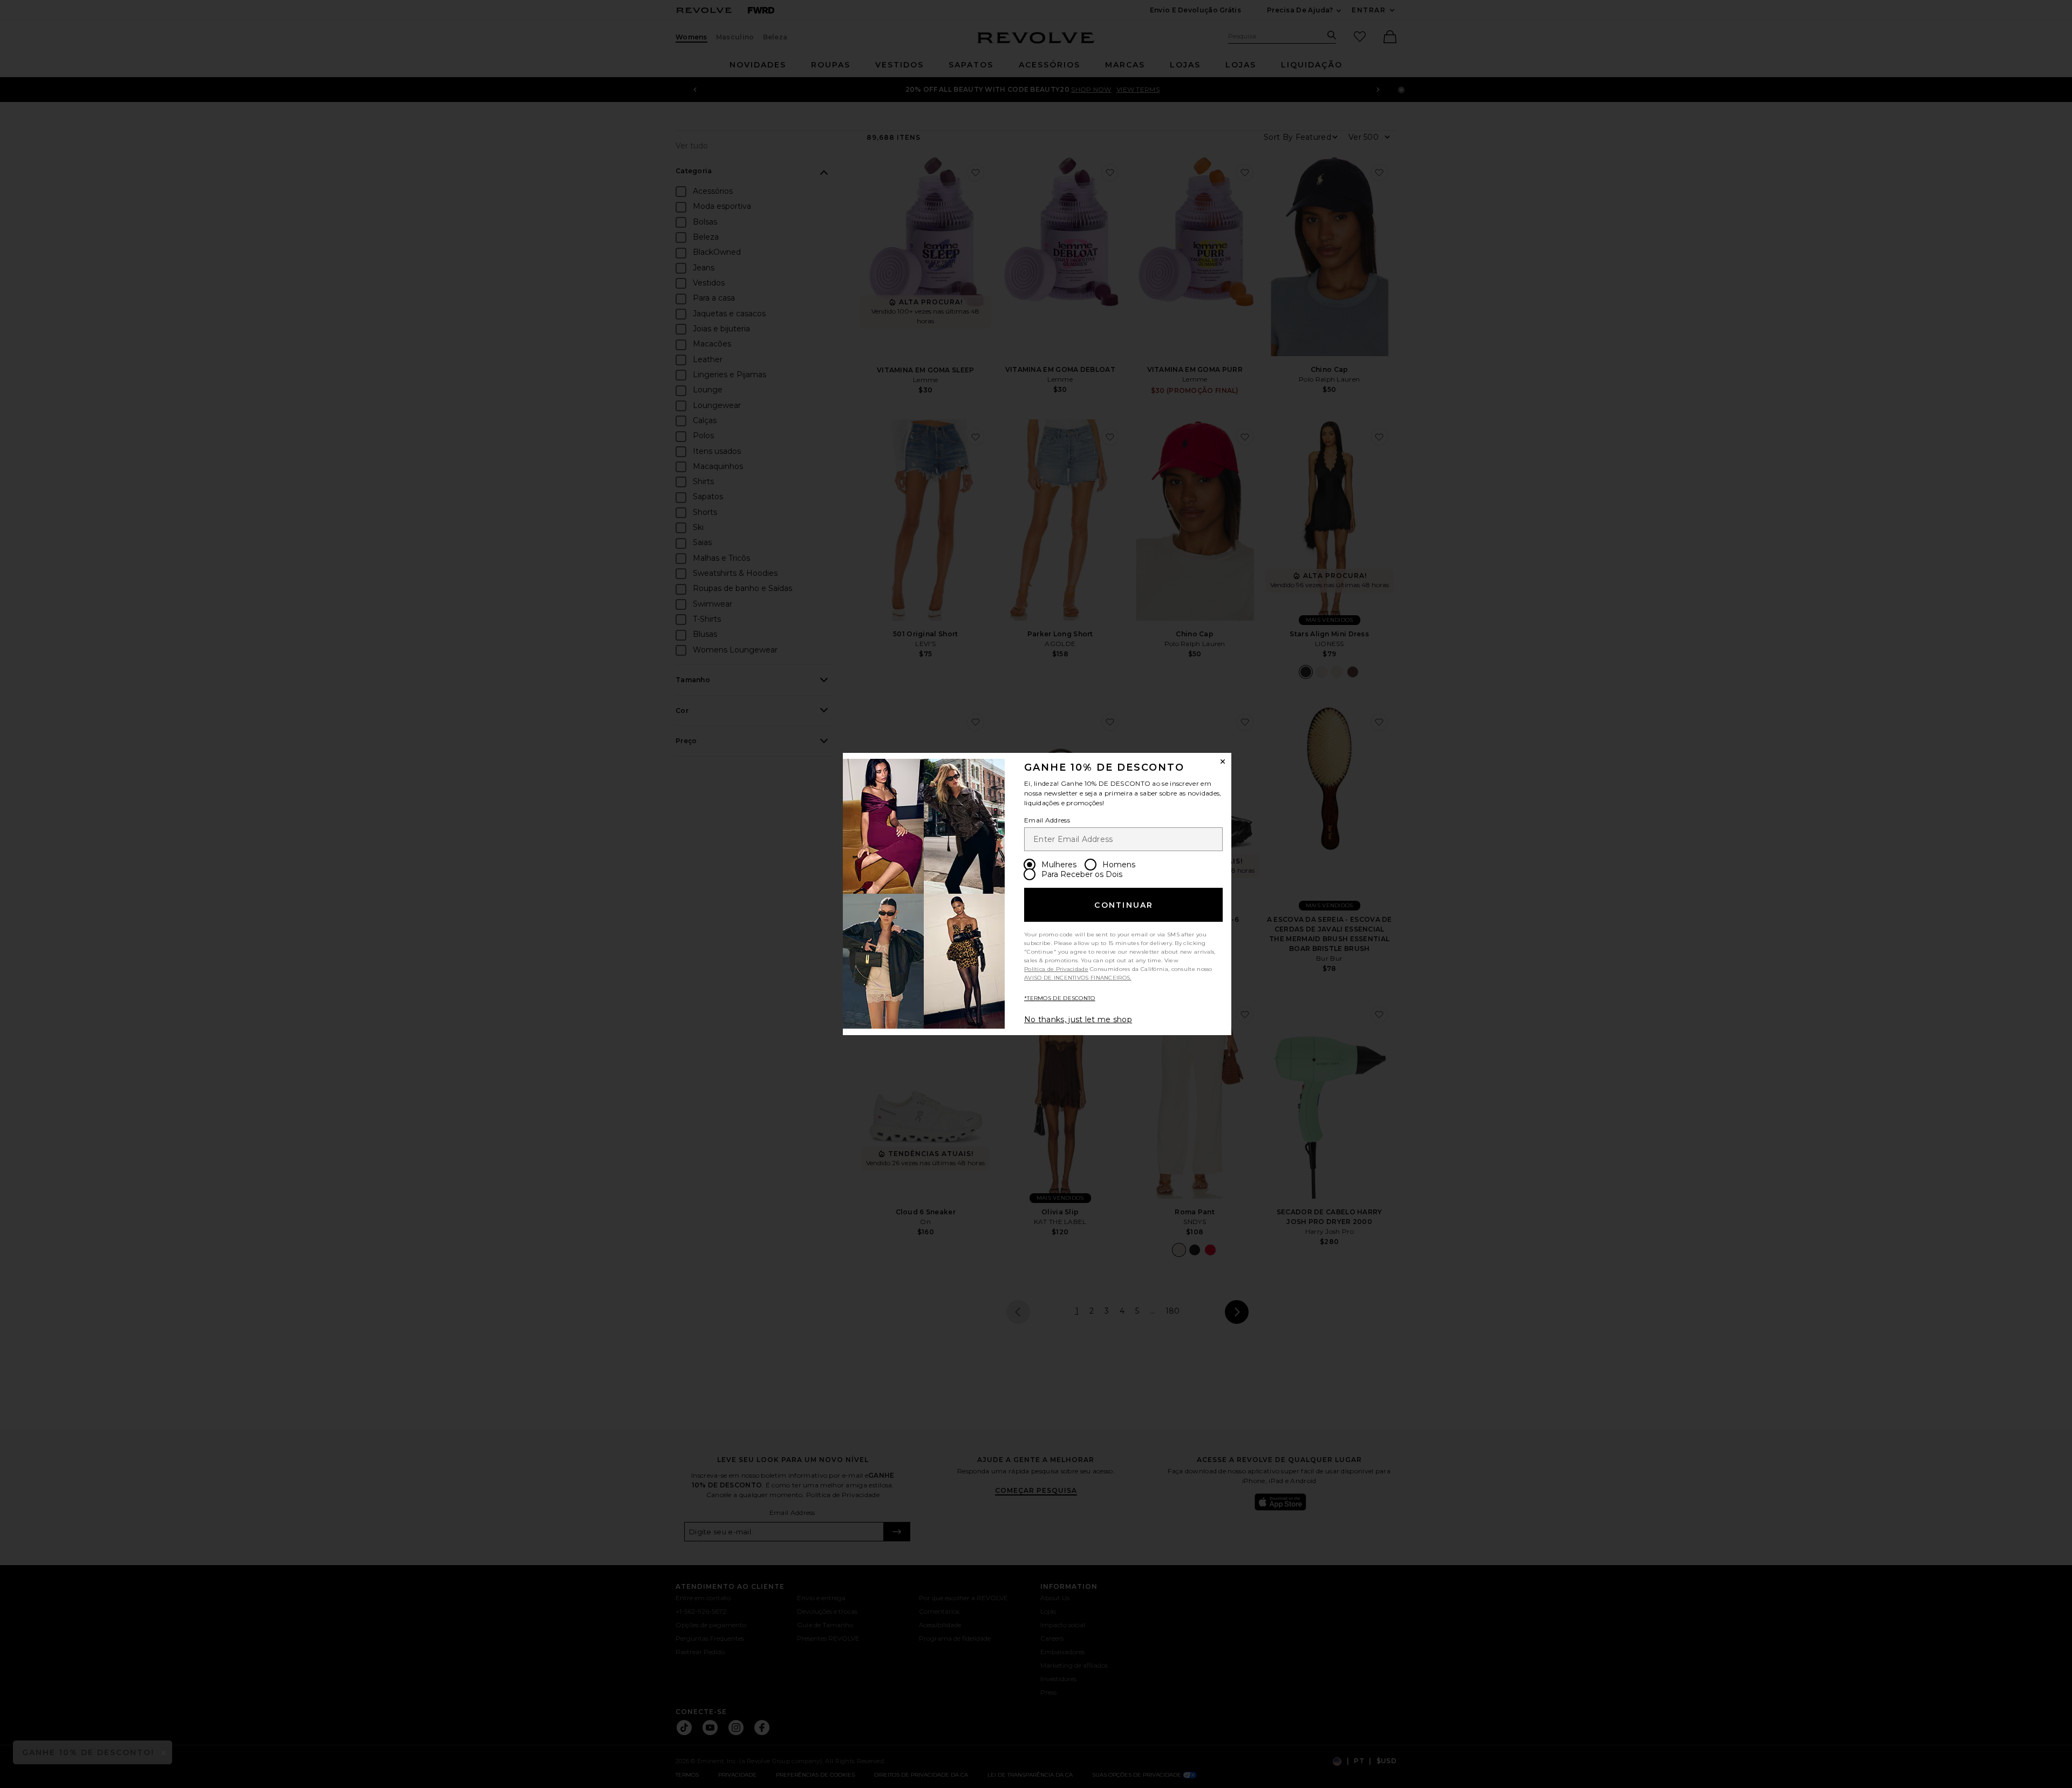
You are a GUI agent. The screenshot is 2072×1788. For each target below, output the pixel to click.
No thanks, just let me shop (1078, 1019)
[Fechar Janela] (1223, 762)
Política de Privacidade (1056, 969)
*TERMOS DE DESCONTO (1060, 998)
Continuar (1124, 905)
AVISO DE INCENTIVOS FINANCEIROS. (1078, 978)
